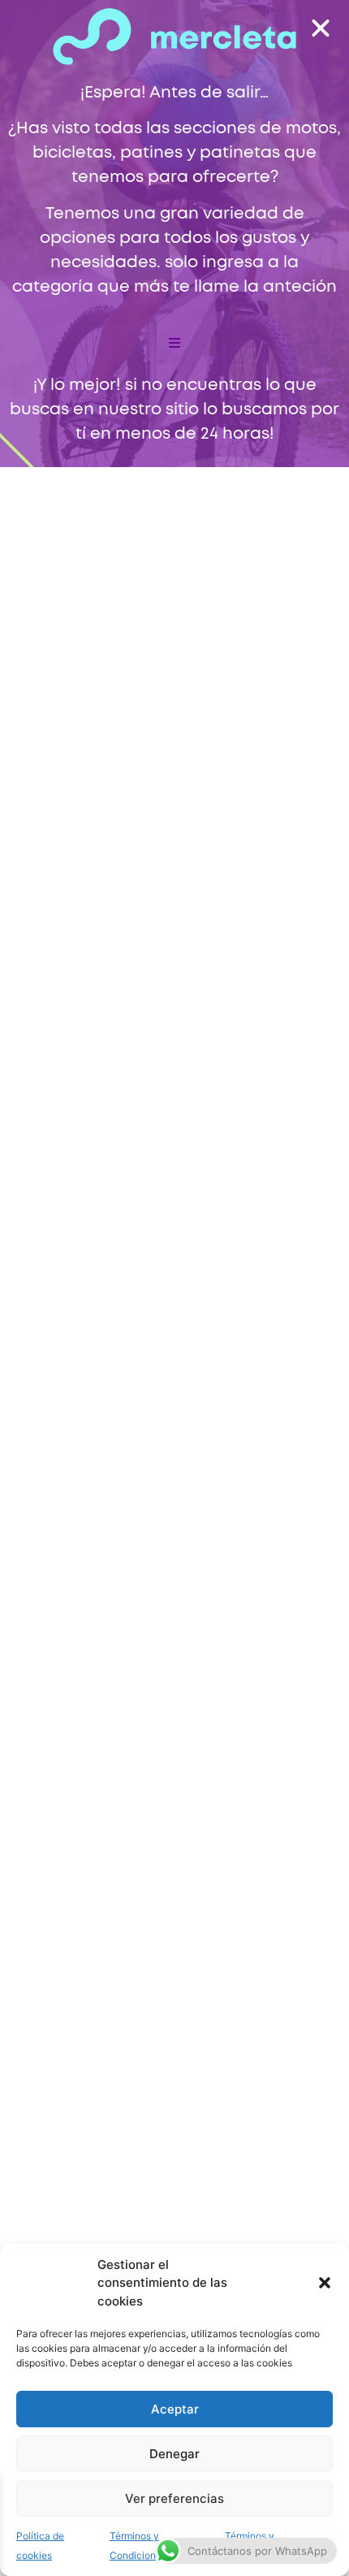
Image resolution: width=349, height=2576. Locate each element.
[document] (174, 1288)
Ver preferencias (174, 2498)
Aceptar (175, 2409)
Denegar (174, 2454)
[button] (325, 2283)
